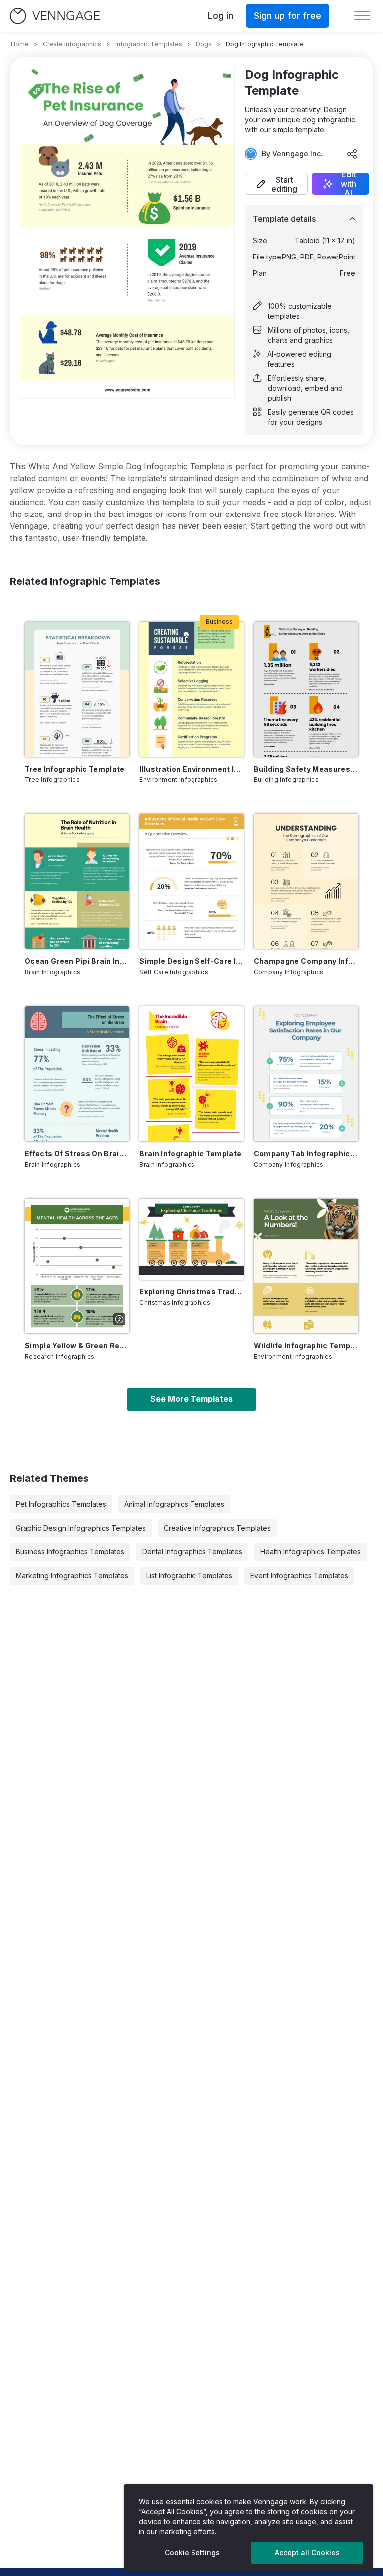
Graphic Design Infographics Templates (81, 1528)
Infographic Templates (149, 44)
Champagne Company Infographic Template (306, 961)
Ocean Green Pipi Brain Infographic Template (77, 961)
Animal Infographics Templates (174, 1504)
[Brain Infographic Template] (191, 1073)
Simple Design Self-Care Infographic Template (191, 961)
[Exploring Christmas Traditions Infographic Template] (191, 1239)
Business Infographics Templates (70, 1552)
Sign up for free (287, 16)
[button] (276, 184)
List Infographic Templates (189, 1576)
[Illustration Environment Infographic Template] (191, 689)
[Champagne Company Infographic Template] (306, 881)
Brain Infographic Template (190, 1154)
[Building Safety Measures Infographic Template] (306, 689)
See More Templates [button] (191, 1399)
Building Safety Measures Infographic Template (306, 769)
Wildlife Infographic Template (306, 1346)
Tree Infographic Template (75, 769)
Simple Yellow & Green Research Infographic (77, 1346)
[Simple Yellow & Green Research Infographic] (77, 1266)
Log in (221, 16)
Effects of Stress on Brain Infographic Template (77, 1154)
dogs (204, 44)
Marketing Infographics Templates (72, 1576)
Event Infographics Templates (299, 1576)
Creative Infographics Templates (217, 1528)
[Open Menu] (362, 16)
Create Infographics (72, 44)
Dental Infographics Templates (192, 1552)
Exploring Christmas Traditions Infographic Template (191, 1292)
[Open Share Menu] (352, 154)
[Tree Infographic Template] (77, 689)
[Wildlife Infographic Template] (306, 1266)
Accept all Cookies (307, 2552)
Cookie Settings (192, 2552)
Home (20, 44)
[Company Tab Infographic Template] (306, 1073)
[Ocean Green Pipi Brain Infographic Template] (77, 881)
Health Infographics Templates (310, 1552)
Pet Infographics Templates (61, 1504)
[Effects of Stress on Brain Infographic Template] (77, 1073)
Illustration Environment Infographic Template (191, 769)
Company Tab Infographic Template (306, 1154)
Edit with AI (348, 184)
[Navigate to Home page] (55, 16)
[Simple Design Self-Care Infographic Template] (191, 881)
